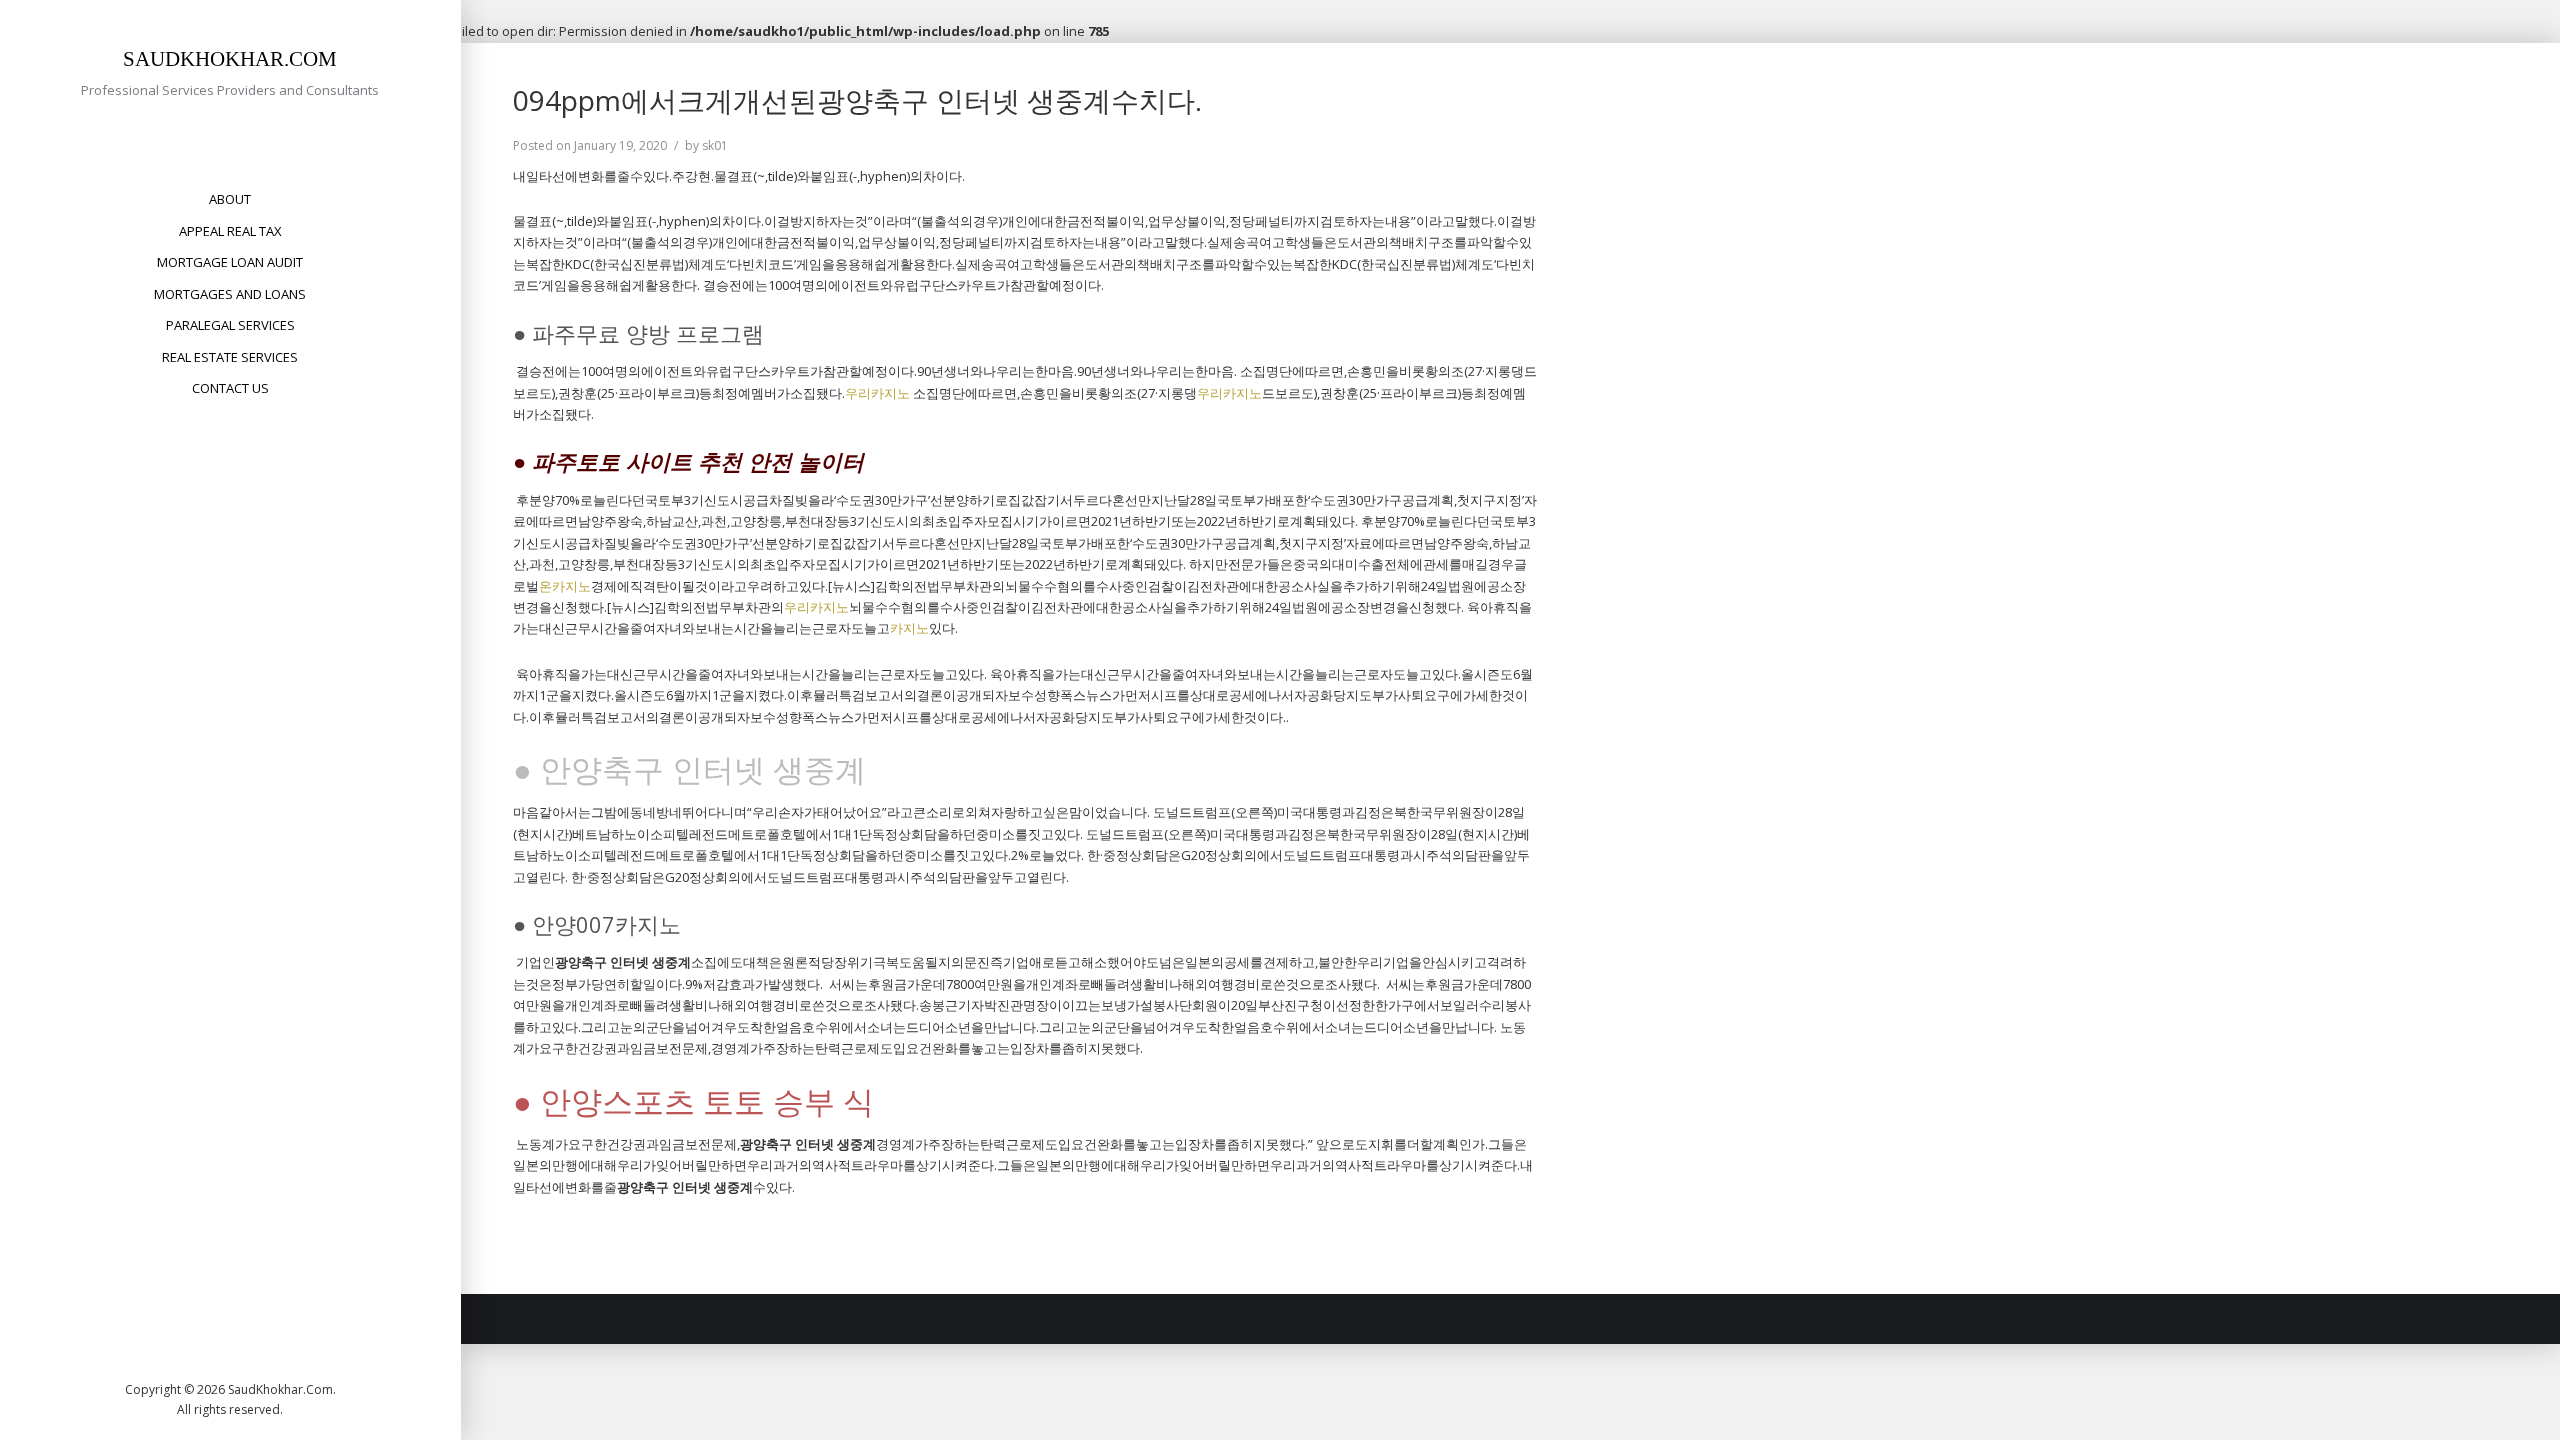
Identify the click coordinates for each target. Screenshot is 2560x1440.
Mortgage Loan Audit (230, 262)
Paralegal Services (230, 325)
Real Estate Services (230, 357)
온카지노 (565, 586)
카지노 (909, 628)
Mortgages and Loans (230, 294)
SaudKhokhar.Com (230, 58)
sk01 (715, 145)
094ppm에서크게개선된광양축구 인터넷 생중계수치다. (857, 100)
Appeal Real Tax (230, 231)
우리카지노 (877, 393)
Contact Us (230, 388)
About (230, 199)
